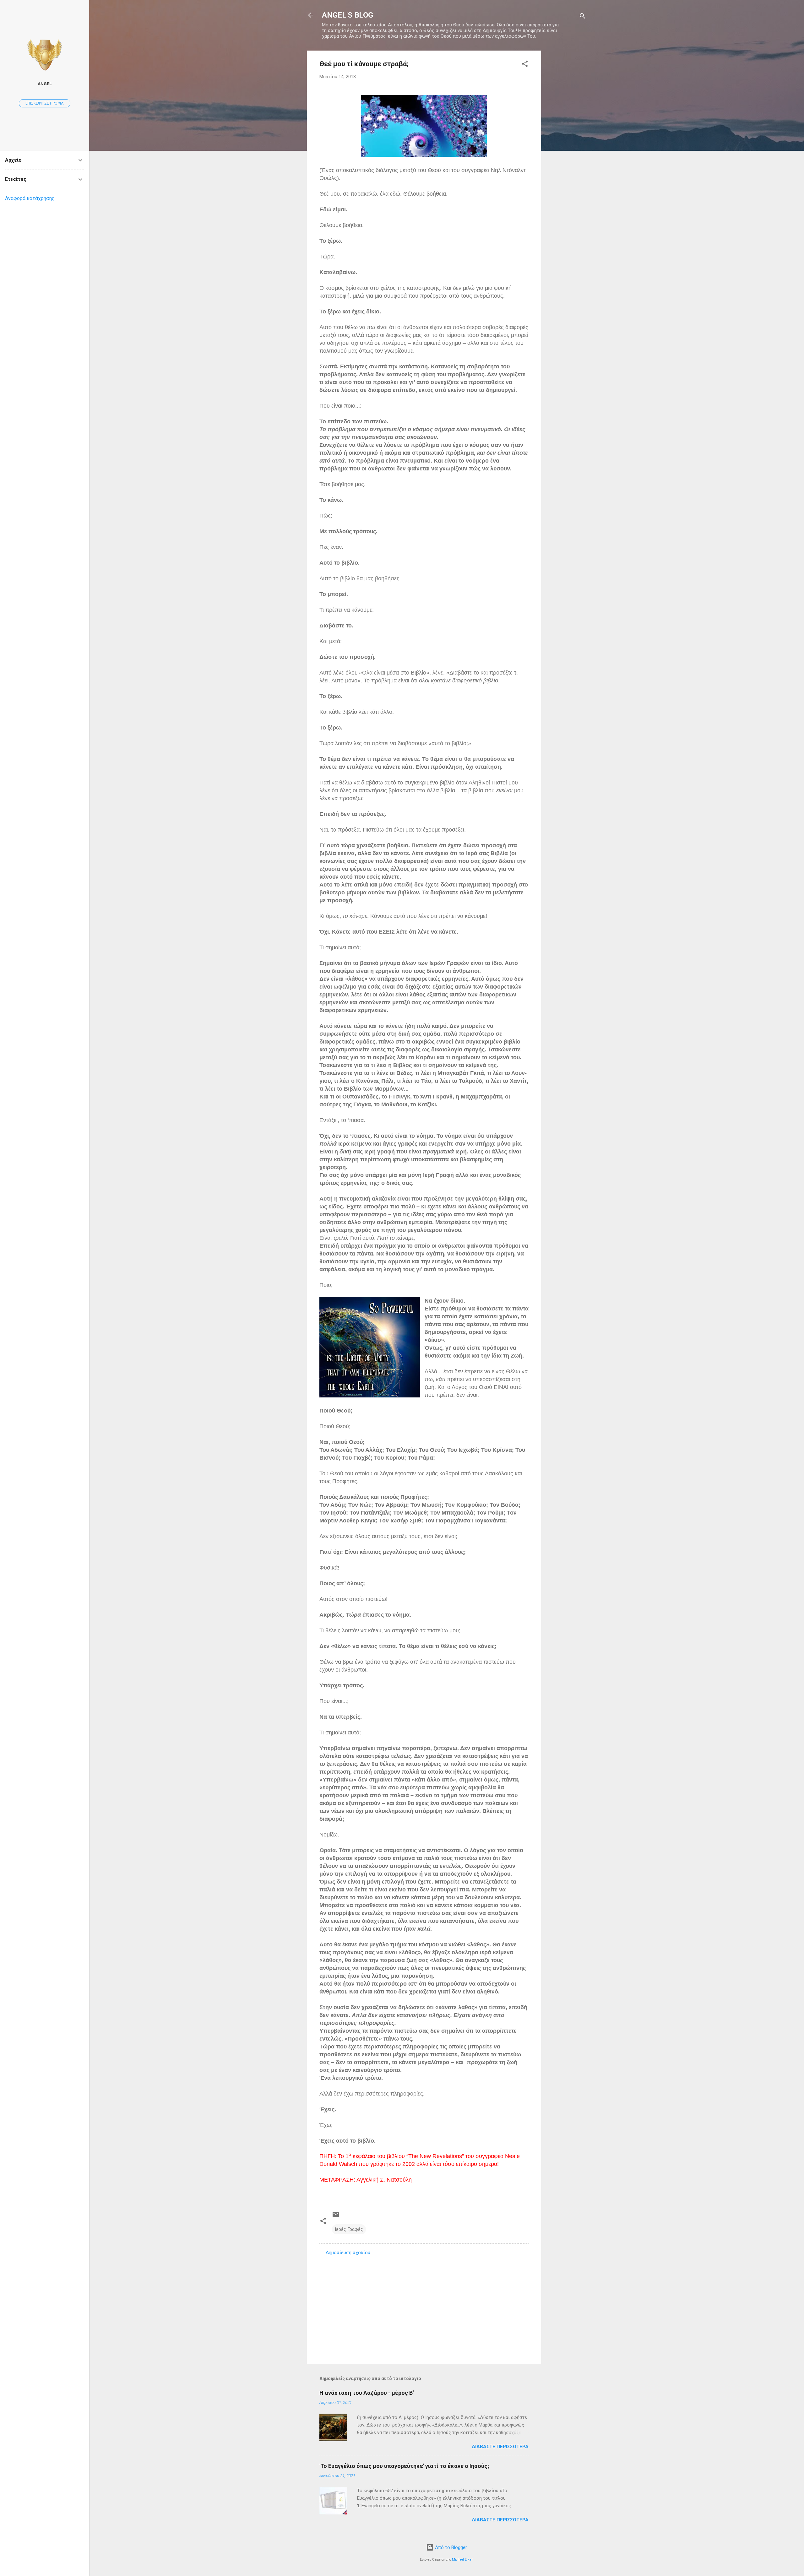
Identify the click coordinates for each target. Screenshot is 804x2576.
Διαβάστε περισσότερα (500, 2447)
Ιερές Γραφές (349, 2229)
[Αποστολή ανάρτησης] (336, 2217)
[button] (525, 65)
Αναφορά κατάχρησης (30, 198)
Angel (45, 84)
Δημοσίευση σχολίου (348, 2253)
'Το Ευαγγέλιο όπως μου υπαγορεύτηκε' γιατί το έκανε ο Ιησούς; (404, 2466)
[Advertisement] (566, 145)
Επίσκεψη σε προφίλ (45, 103)
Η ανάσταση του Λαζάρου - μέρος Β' (367, 2393)
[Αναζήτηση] (583, 17)
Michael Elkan (463, 2560)
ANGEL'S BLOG (348, 15)
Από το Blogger (450, 2547)
